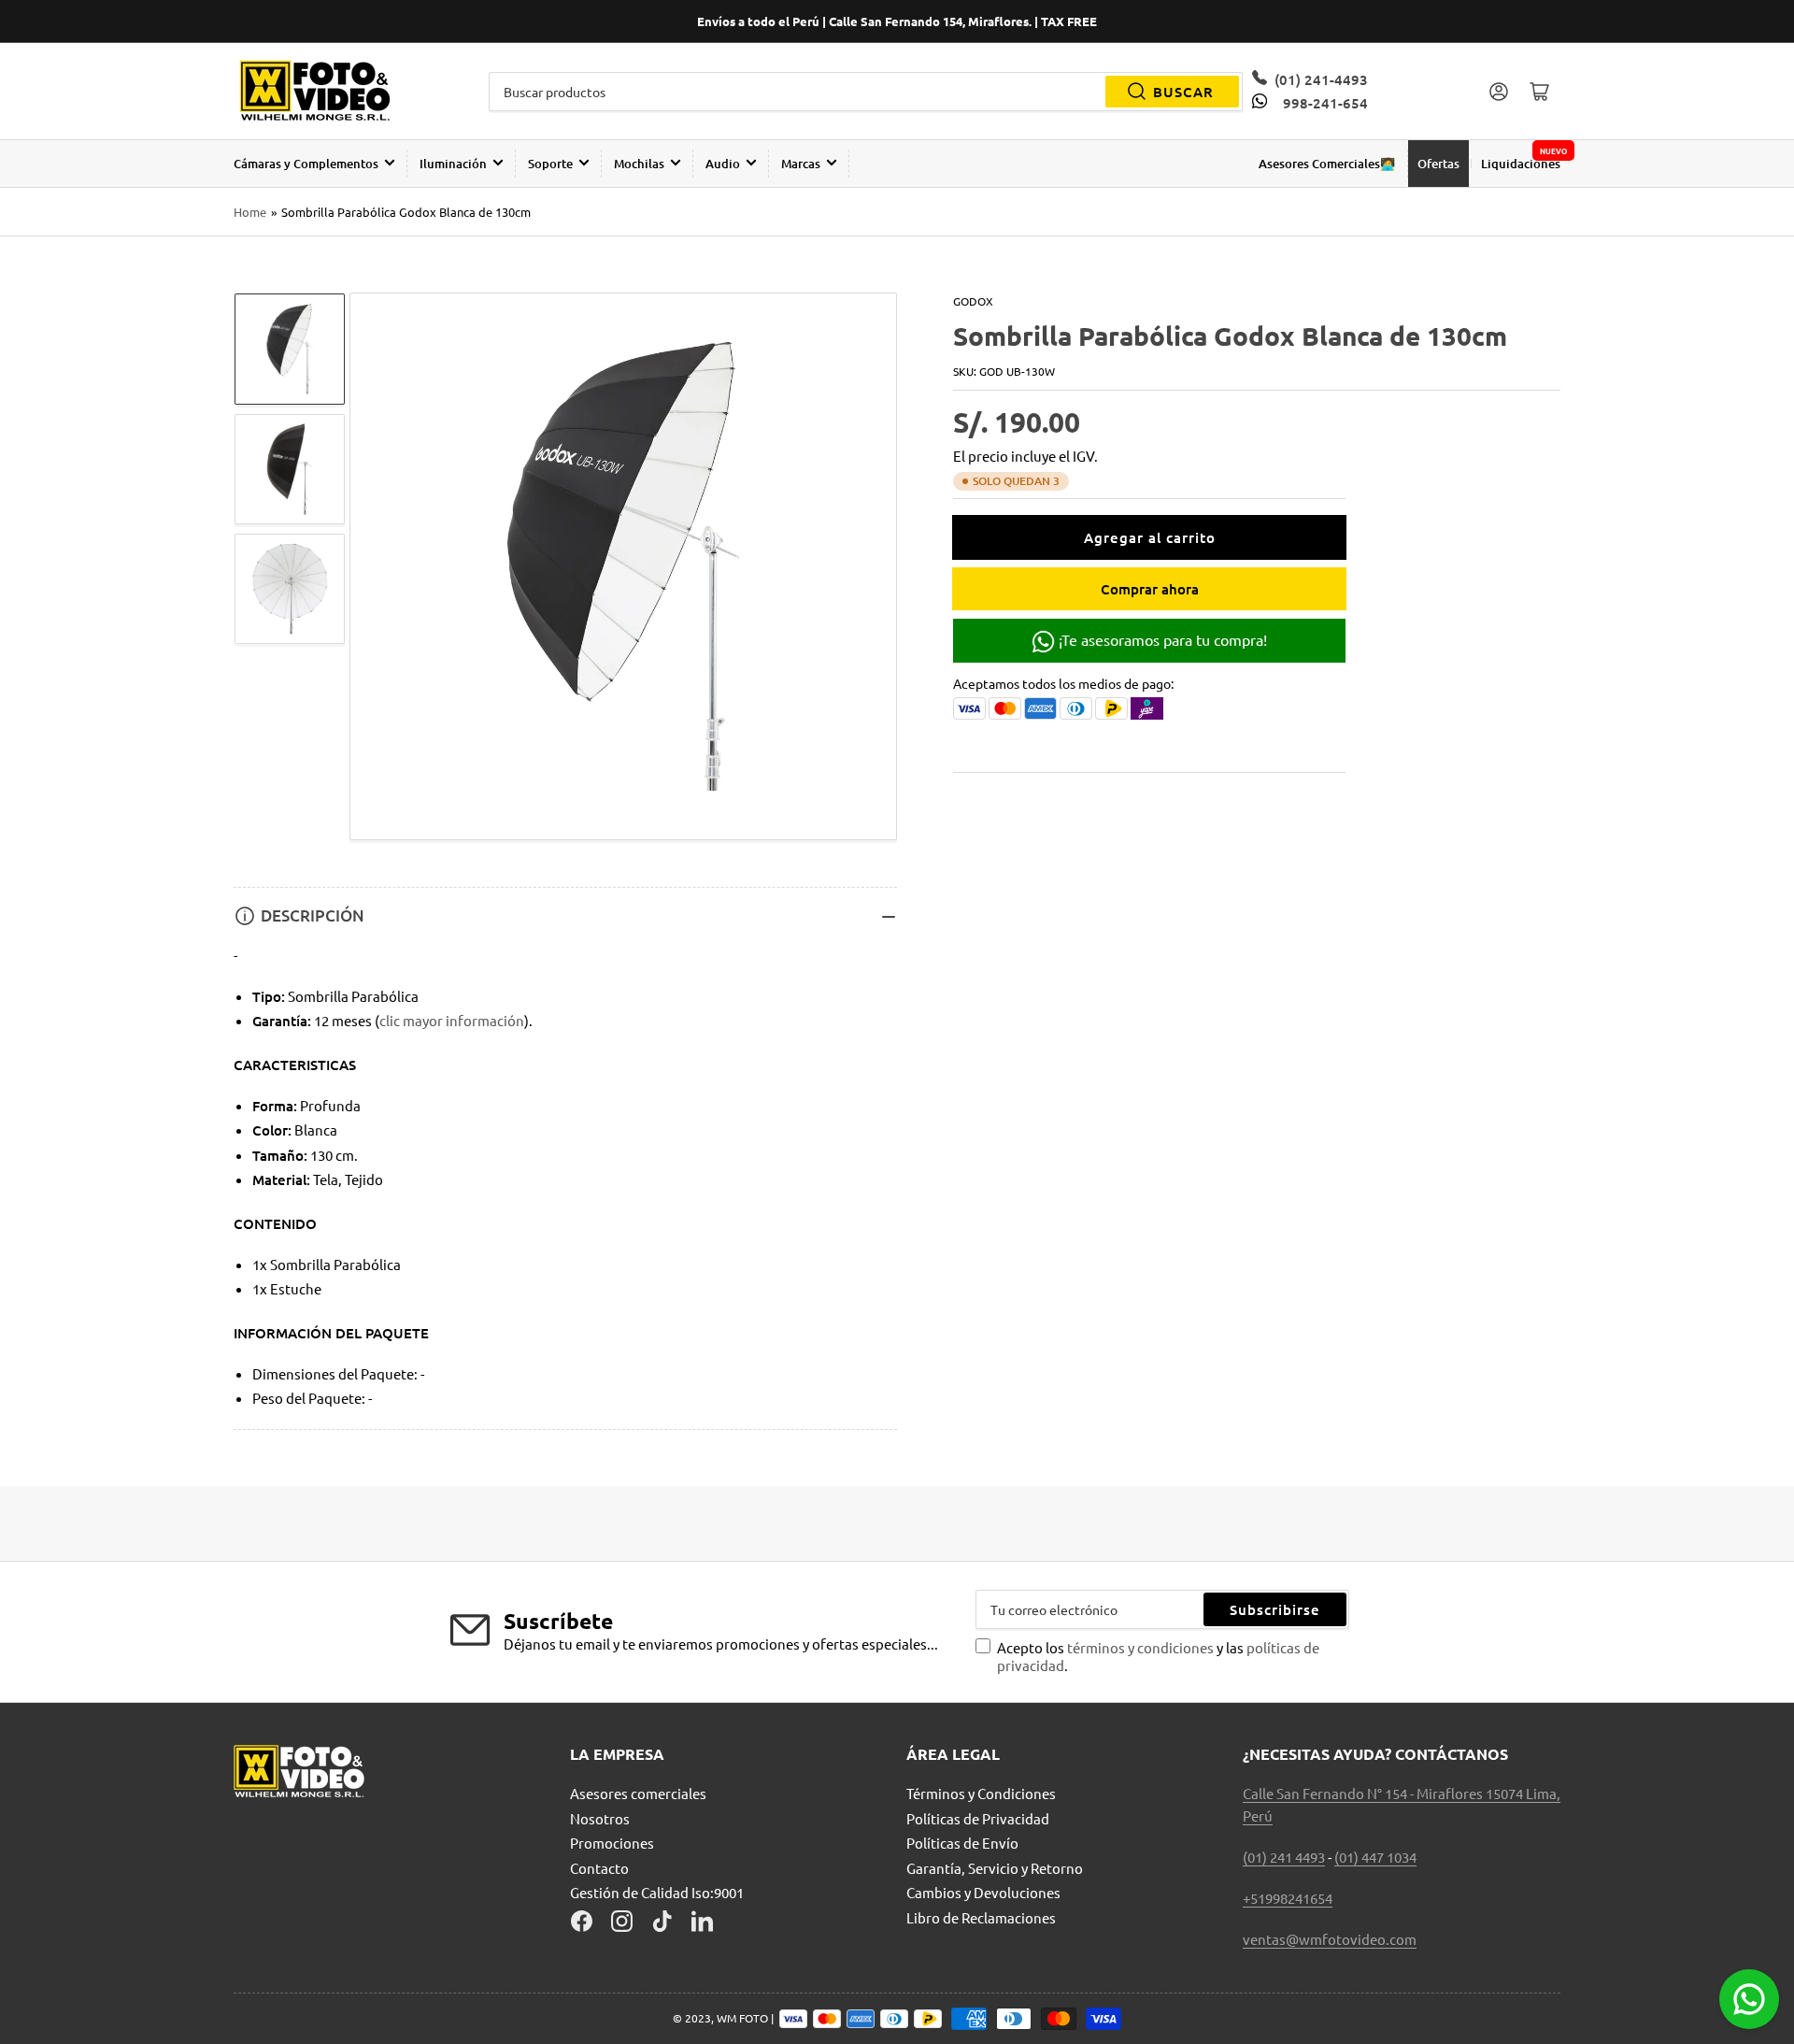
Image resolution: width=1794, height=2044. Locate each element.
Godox (973, 301)
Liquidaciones (1521, 164)
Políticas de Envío (962, 1843)
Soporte (550, 164)
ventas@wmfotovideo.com (1330, 1939)
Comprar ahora (1150, 589)
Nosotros (600, 1818)
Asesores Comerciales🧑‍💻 (1327, 164)
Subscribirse (1275, 1609)
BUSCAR (1183, 92)
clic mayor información (452, 1020)
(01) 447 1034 (1375, 1857)
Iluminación (453, 164)
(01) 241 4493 (1284, 1857)
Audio (723, 164)
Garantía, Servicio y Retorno (995, 1868)
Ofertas (1438, 164)
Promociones (612, 1843)
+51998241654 (1288, 1898)
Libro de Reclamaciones (981, 1917)
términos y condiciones (1142, 1647)
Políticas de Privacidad (978, 1818)
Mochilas (639, 164)
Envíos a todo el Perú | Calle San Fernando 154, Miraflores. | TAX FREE (897, 21)
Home (250, 212)
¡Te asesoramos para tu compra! (1161, 639)
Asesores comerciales (638, 1793)
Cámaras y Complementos (306, 164)
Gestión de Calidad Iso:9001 (657, 1892)
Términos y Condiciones (981, 1793)
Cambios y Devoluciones (983, 1892)
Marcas (801, 164)
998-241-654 (1325, 103)
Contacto (599, 1868)
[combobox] (866, 92)
